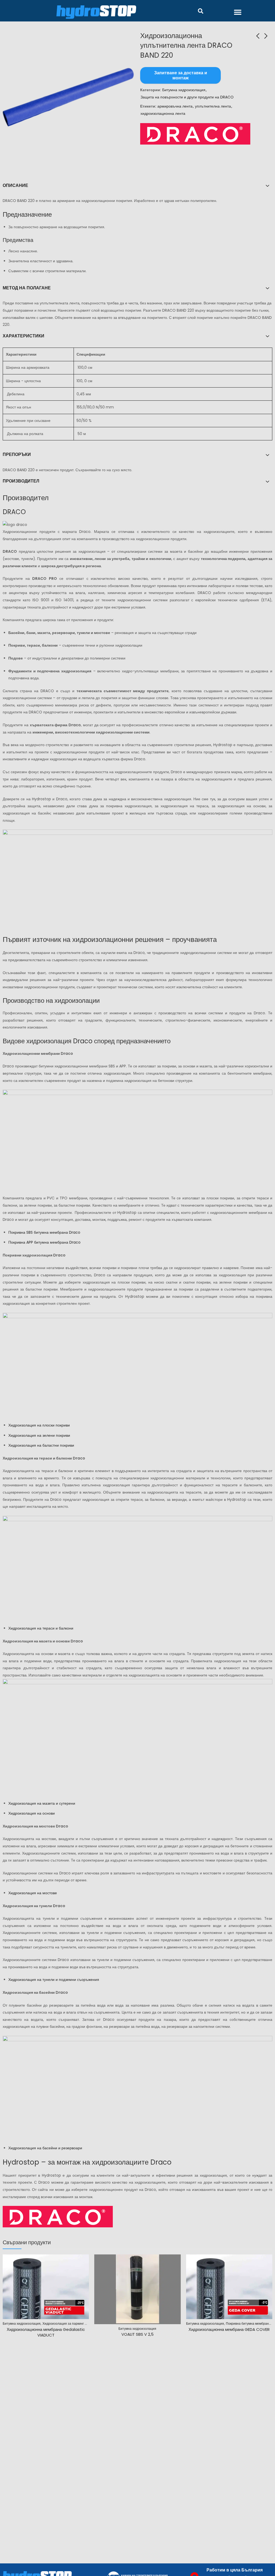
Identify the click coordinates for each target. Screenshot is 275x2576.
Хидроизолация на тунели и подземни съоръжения (54, 1980)
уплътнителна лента (213, 106)
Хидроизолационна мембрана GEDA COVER (229, 2329)
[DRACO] (195, 134)
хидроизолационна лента (163, 113)
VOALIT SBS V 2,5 (137, 2334)
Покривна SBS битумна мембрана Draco (44, 1232)
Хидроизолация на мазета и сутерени (42, 1803)
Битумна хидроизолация (184, 90)
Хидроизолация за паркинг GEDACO (70, 2323)
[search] (201, 11)
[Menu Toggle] (238, 12)
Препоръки (17, 454)
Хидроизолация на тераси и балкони (41, 1628)
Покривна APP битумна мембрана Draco (44, 1242)
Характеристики (23, 336)
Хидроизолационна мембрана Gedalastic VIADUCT (46, 2332)
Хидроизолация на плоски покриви (39, 1425)
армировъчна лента (175, 106)
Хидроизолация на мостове (33, 1893)
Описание (15, 185)
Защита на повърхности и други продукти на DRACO (187, 97)
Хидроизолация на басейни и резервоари (45, 2148)
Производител (21, 481)
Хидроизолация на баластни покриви (41, 1445)
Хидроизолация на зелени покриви (39, 1435)
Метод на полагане (27, 288)
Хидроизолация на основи (32, 1813)
